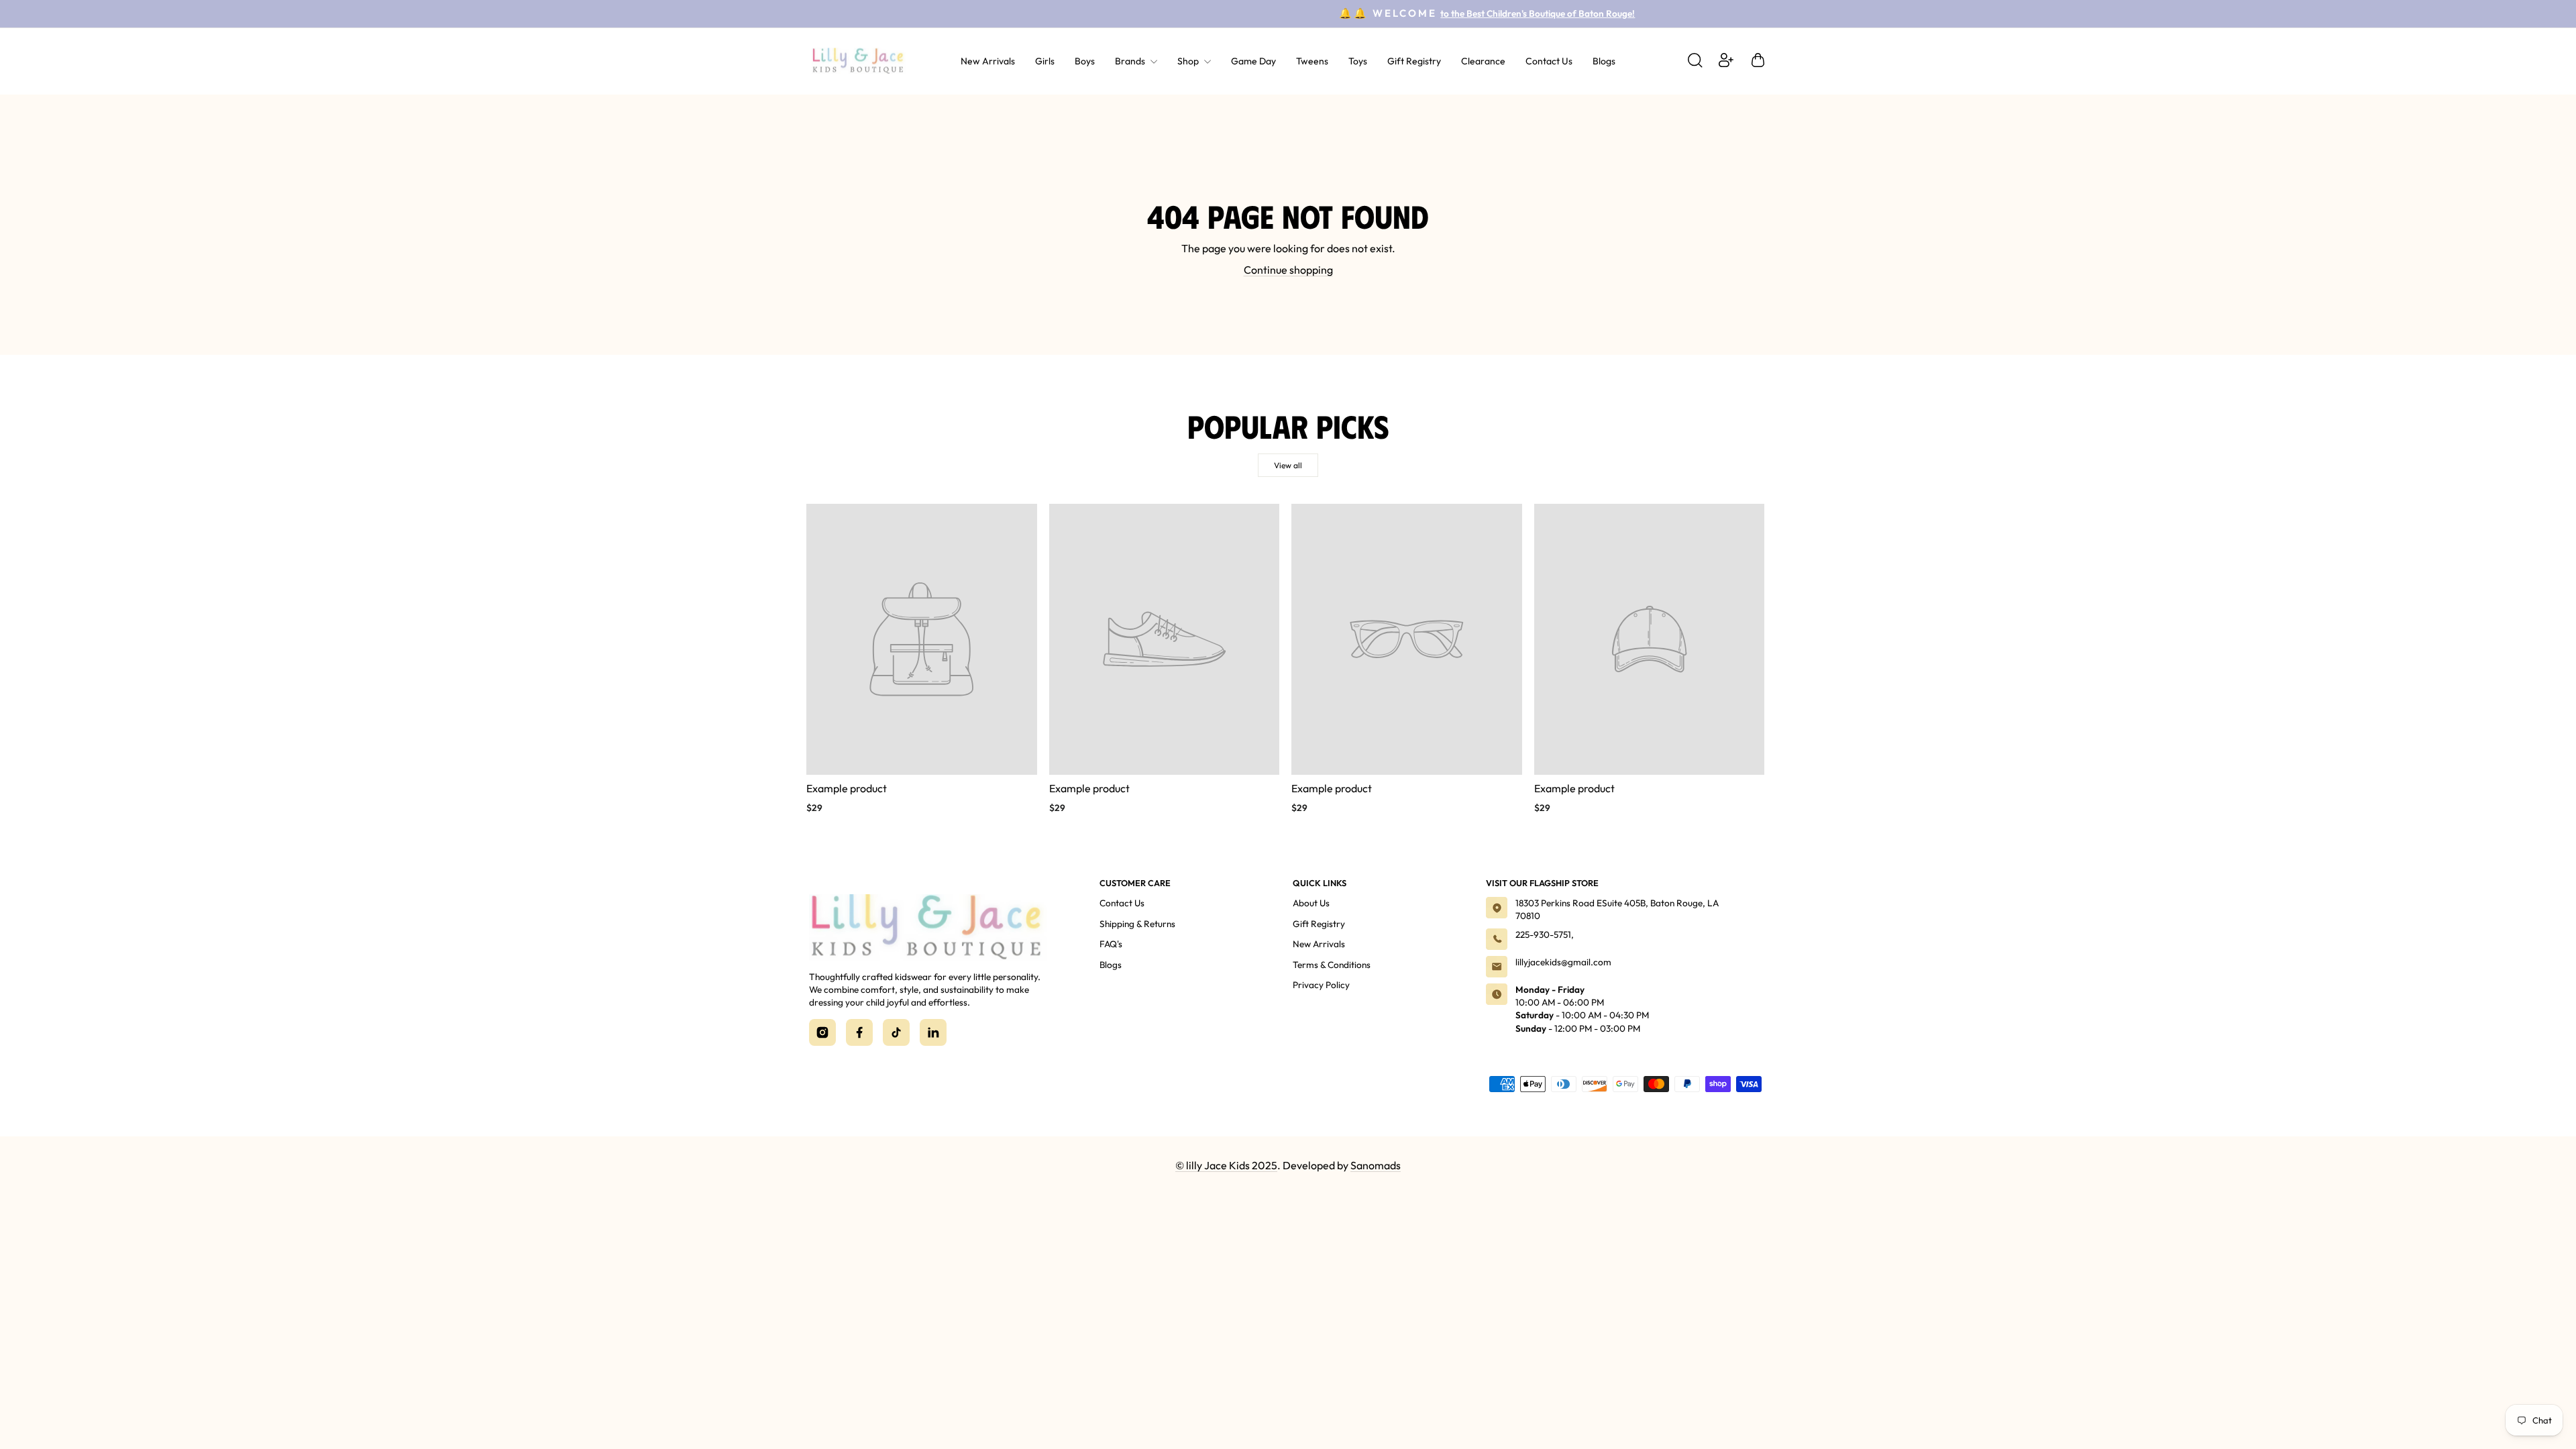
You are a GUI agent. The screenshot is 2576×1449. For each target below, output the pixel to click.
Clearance (1483, 61)
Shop (1189, 61)
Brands (1131, 61)
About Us (1311, 903)
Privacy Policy (1321, 985)
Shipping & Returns (1137, 924)
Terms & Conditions (1332, 965)
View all (1288, 465)
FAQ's (1111, 944)
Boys (1085, 61)
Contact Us (1549, 61)
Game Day (1253, 61)
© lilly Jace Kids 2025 (1226, 1165)
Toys (1358, 61)
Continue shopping (1288, 270)
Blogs (1604, 61)
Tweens (1312, 61)
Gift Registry (1414, 61)
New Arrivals (988, 61)
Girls (1045, 61)
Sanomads (1376, 1165)
